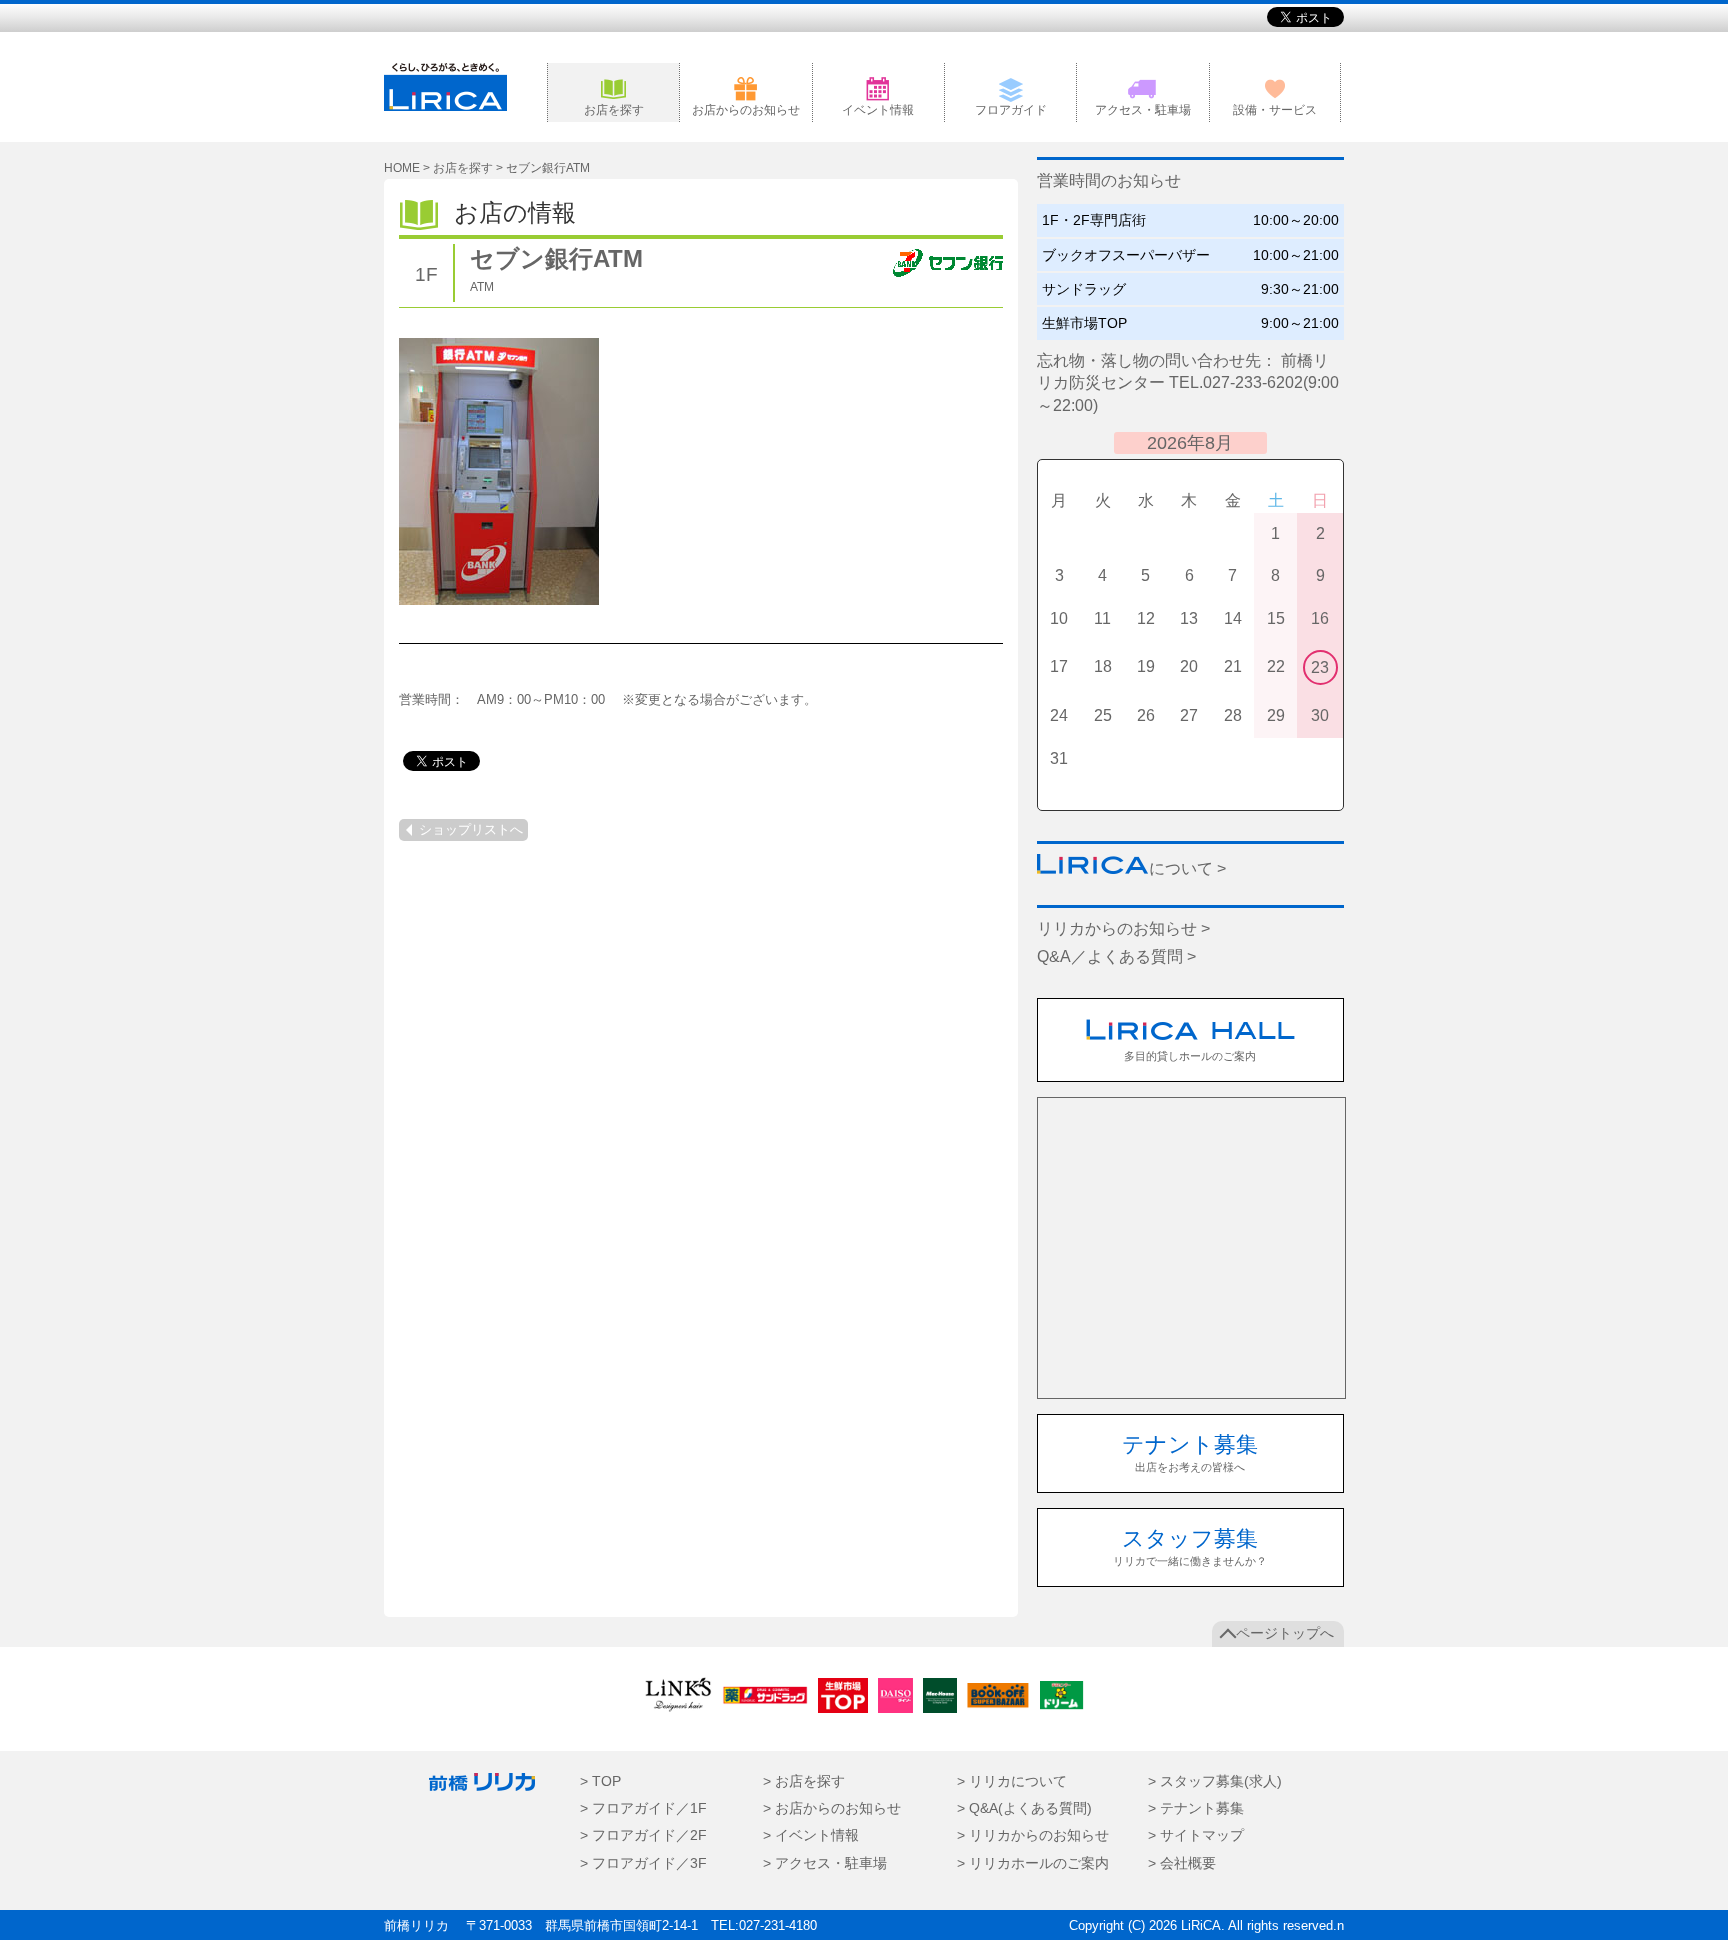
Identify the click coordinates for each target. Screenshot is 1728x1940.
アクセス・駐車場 (1143, 110)
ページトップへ (1285, 1633)
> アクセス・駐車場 (825, 1863)
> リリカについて (1012, 1781)
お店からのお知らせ (746, 110)
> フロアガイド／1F (643, 1808)
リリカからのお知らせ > (1123, 928)
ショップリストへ (471, 829)
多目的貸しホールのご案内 (1190, 1056)
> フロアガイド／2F (643, 1835)
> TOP (600, 1781)
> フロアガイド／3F (643, 1863)
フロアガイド (1011, 110)
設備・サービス (1275, 110)
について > (1187, 868)
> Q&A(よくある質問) (1024, 1808)
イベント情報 (878, 110)
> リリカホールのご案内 (1033, 1863)
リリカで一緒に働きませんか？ (1190, 1546)
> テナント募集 (1196, 1808)
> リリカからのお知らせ (1033, 1835)
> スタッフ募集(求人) (1215, 1781)
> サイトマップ (1196, 1835)
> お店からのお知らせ (832, 1808)
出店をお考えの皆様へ (1190, 1452)
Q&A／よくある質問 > (1116, 956)
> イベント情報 (811, 1835)
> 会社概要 (1182, 1863)
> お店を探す (804, 1781)
